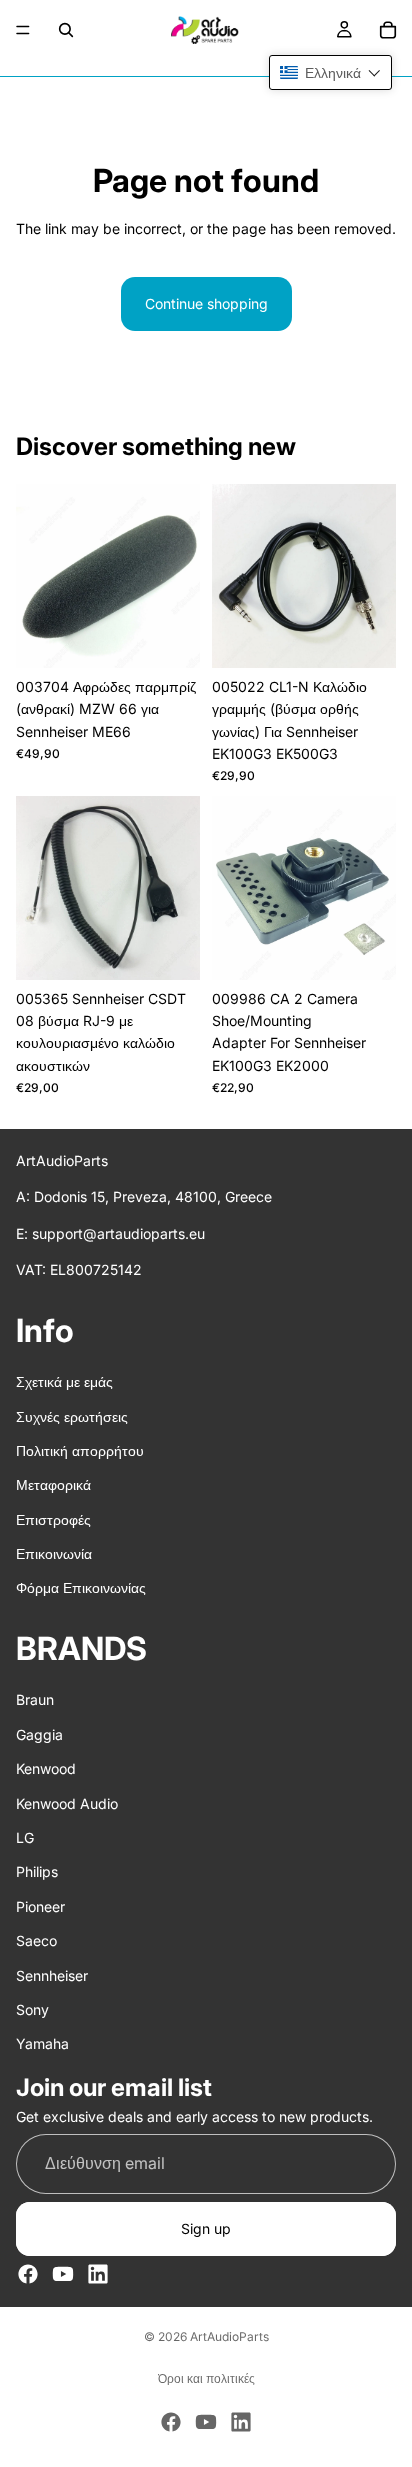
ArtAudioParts (229, 2336)
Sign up (206, 2228)
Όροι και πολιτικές (206, 2378)
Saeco (36, 1940)
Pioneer (40, 1906)
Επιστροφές (53, 1519)
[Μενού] (23, 30)
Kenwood (46, 1768)
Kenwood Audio (67, 1803)
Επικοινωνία (54, 1553)
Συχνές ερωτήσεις (72, 1416)
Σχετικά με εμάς (64, 1381)
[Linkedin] (98, 2274)
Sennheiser (52, 1975)
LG (25, 1837)
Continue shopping (206, 303)
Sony (32, 2009)
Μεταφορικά (53, 1485)
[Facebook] (28, 2274)
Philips (37, 1872)
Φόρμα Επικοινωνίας (81, 1588)
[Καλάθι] (388, 30)
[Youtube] (63, 2274)
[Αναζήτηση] (66, 30)
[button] (330, 72)
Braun (35, 1700)
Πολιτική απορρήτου (80, 1450)
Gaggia (39, 1734)
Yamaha (42, 2044)
